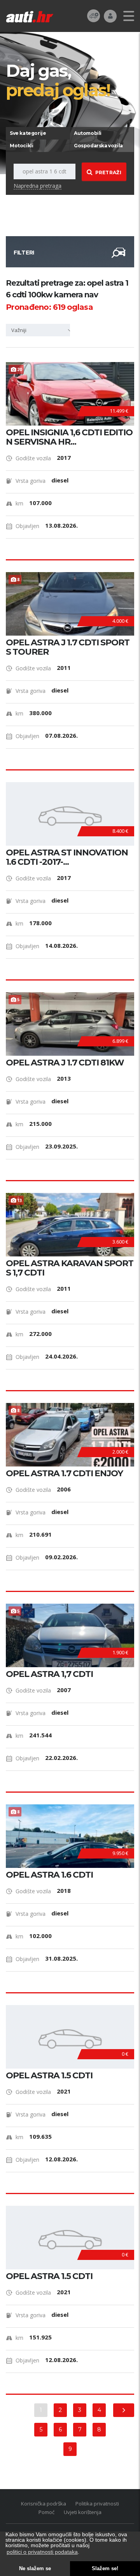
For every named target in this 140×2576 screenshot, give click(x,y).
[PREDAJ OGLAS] (94, 15)
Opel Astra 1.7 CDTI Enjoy (64, 1474)
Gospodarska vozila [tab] (98, 146)
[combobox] (41, 330)
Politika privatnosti (97, 2504)
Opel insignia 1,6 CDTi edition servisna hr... (69, 437)
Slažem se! (105, 2569)
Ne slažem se (35, 2569)
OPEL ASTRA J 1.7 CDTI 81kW (65, 1063)
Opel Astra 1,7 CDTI (49, 1674)
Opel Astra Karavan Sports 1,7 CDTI (70, 1268)
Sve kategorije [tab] (28, 133)
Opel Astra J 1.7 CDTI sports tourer (68, 647)
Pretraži (108, 172)
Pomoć (46, 2512)
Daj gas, (58, 80)
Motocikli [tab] (21, 146)
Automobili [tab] (88, 133)
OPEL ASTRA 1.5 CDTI (49, 2076)
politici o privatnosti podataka (42, 2552)
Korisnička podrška (44, 2504)
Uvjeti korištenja (83, 2512)
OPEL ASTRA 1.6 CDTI (49, 1875)
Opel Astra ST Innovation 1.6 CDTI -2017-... (67, 857)
